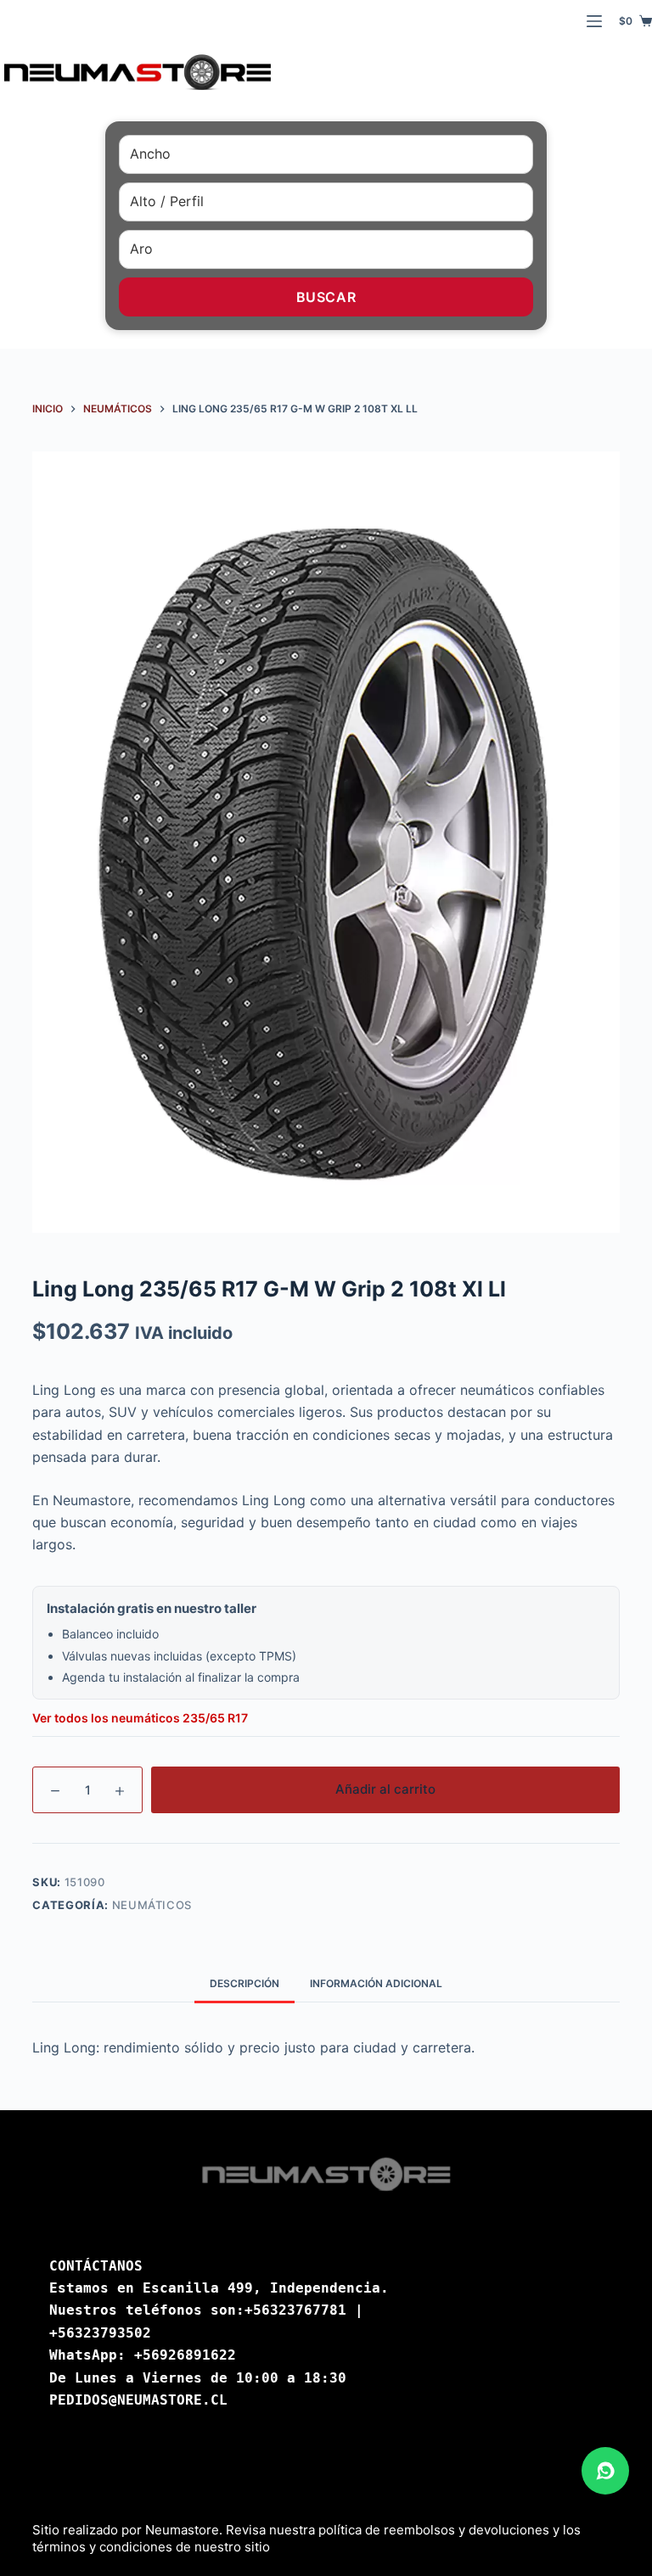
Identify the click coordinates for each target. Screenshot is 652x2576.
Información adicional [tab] (376, 1983)
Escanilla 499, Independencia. (266, 2288)
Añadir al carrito (385, 1789)
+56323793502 (100, 2333)
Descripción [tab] (244, 1983)
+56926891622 (185, 2355)
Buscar (326, 297)
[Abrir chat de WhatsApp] (605, 2471)
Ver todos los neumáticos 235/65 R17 (140, 1718)
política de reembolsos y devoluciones (434, 2530)
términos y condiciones (102, 2547)
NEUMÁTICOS (152, 1905)
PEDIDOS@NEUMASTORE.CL (138, 2400)
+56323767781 (295, 2310)
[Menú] (594, 21)
